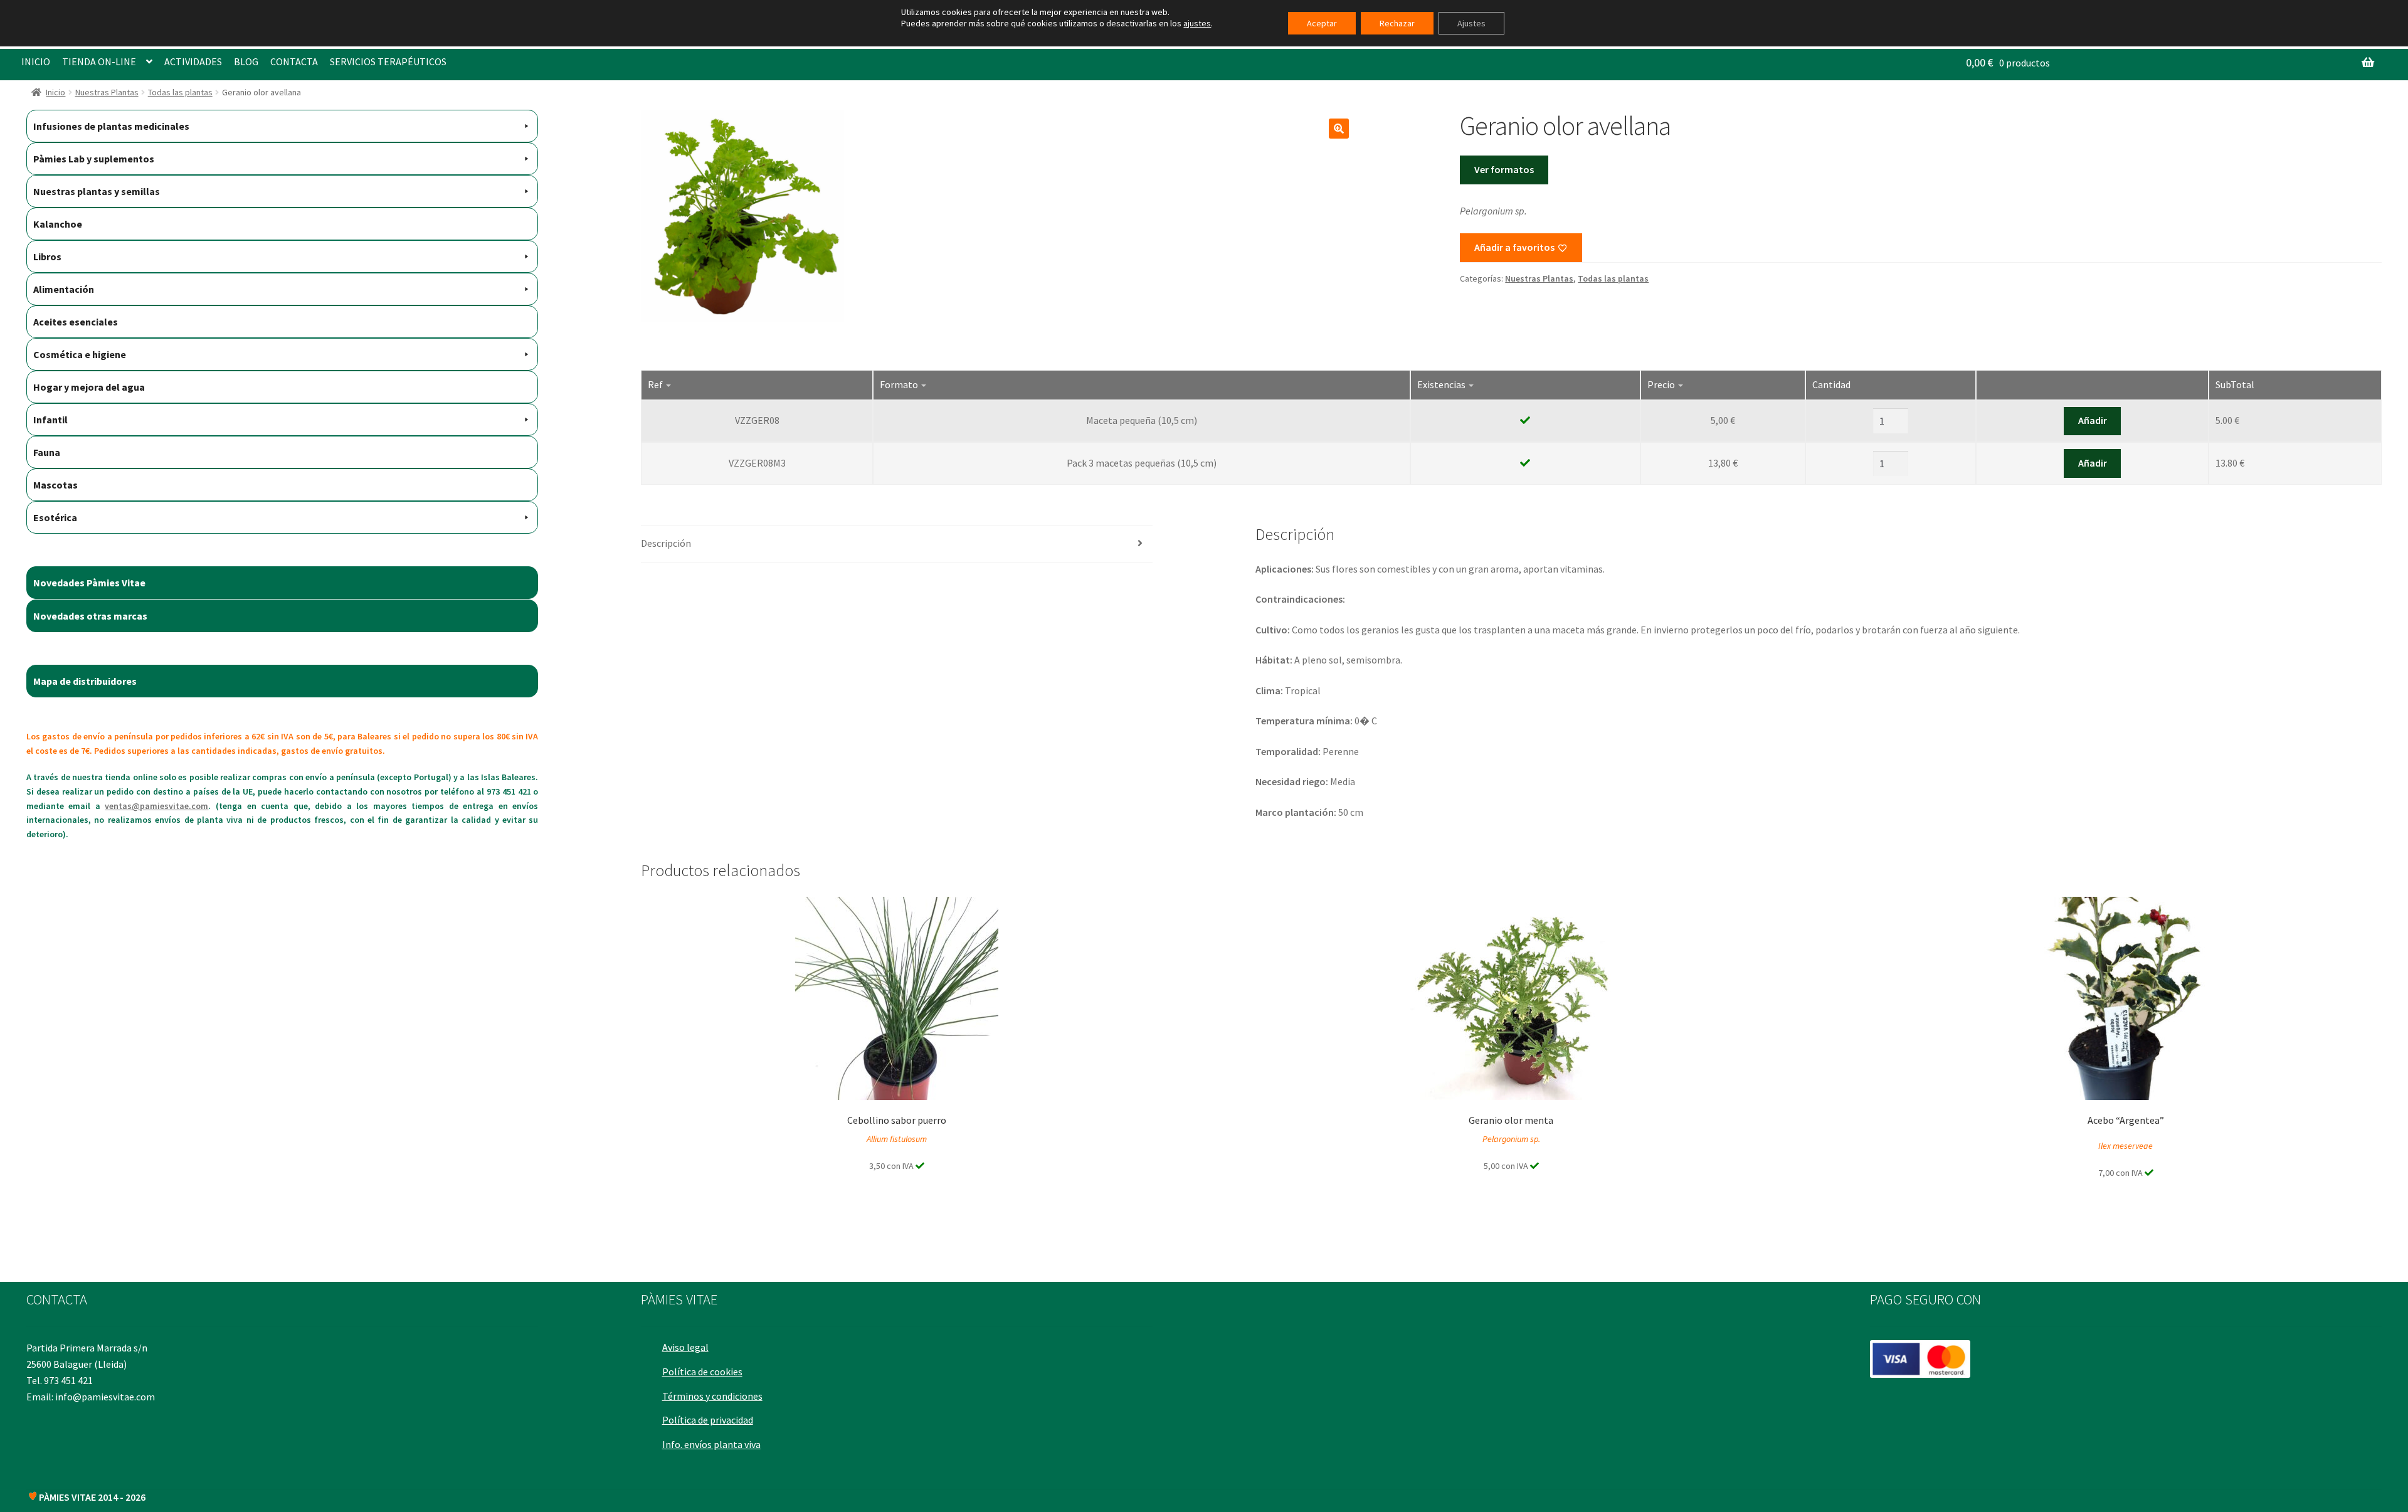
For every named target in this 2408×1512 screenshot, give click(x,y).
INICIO (36, 61)
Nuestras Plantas (107, 92)
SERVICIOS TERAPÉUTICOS (388, 61)
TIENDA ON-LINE (99, 61)
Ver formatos (1504, 169)
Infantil (50, 420)
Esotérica (55, 517)
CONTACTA (294, 61)
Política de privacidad (708, 1420)
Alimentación (64, 289)
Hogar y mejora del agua (89, 387)
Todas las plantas (180, 92)
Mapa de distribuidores (85, 681)
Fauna (47, 452)
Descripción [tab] (666, 543)
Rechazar (1397, 23)
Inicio (55, 92)
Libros (47, 256)
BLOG (246, 61)
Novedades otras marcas (90, 616)
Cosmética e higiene (80, 354)
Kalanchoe (58, 224)
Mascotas (55, 485)
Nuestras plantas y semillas (97, 191)
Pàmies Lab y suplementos (94, 159)
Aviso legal (685, 1347)
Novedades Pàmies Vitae (89, 583)
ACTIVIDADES (193, 61)
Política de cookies (702, 1372)
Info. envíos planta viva (711, 1444)
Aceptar (1322, 23)
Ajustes (1471, 23)
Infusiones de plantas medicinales (111, 126)
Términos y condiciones (712, 1396)
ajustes (1197, 23)
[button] (1339, 129)
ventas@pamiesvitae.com (156, 806)
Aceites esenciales (76, 322)
